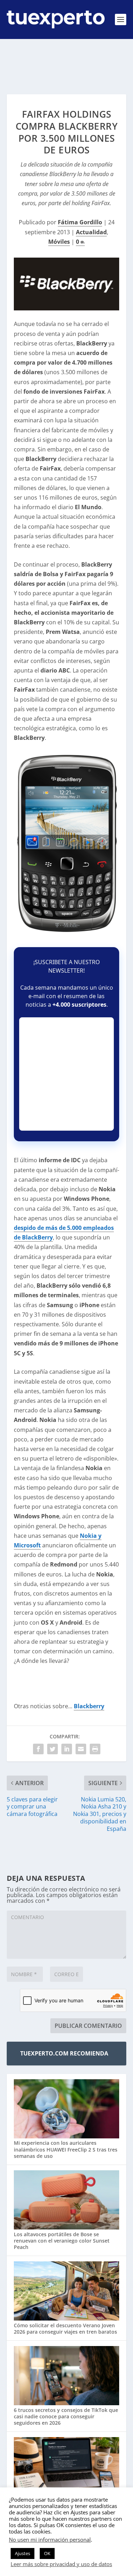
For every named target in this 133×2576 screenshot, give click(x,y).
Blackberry (89, 1706)
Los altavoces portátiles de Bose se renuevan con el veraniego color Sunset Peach (62, 2241)
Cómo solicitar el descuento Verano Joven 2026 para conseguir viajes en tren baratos (65, 2328)
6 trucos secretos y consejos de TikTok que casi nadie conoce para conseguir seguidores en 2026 (66, 2416)
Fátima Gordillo (80, 222)
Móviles (59, 242)
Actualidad (91, 232)
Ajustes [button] (23, 2553)
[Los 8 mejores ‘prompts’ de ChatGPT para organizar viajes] (67, 2468)
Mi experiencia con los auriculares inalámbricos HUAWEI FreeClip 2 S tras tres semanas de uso (66, 2149)
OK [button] (47, 2553)
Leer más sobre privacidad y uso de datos (61, 2564)
